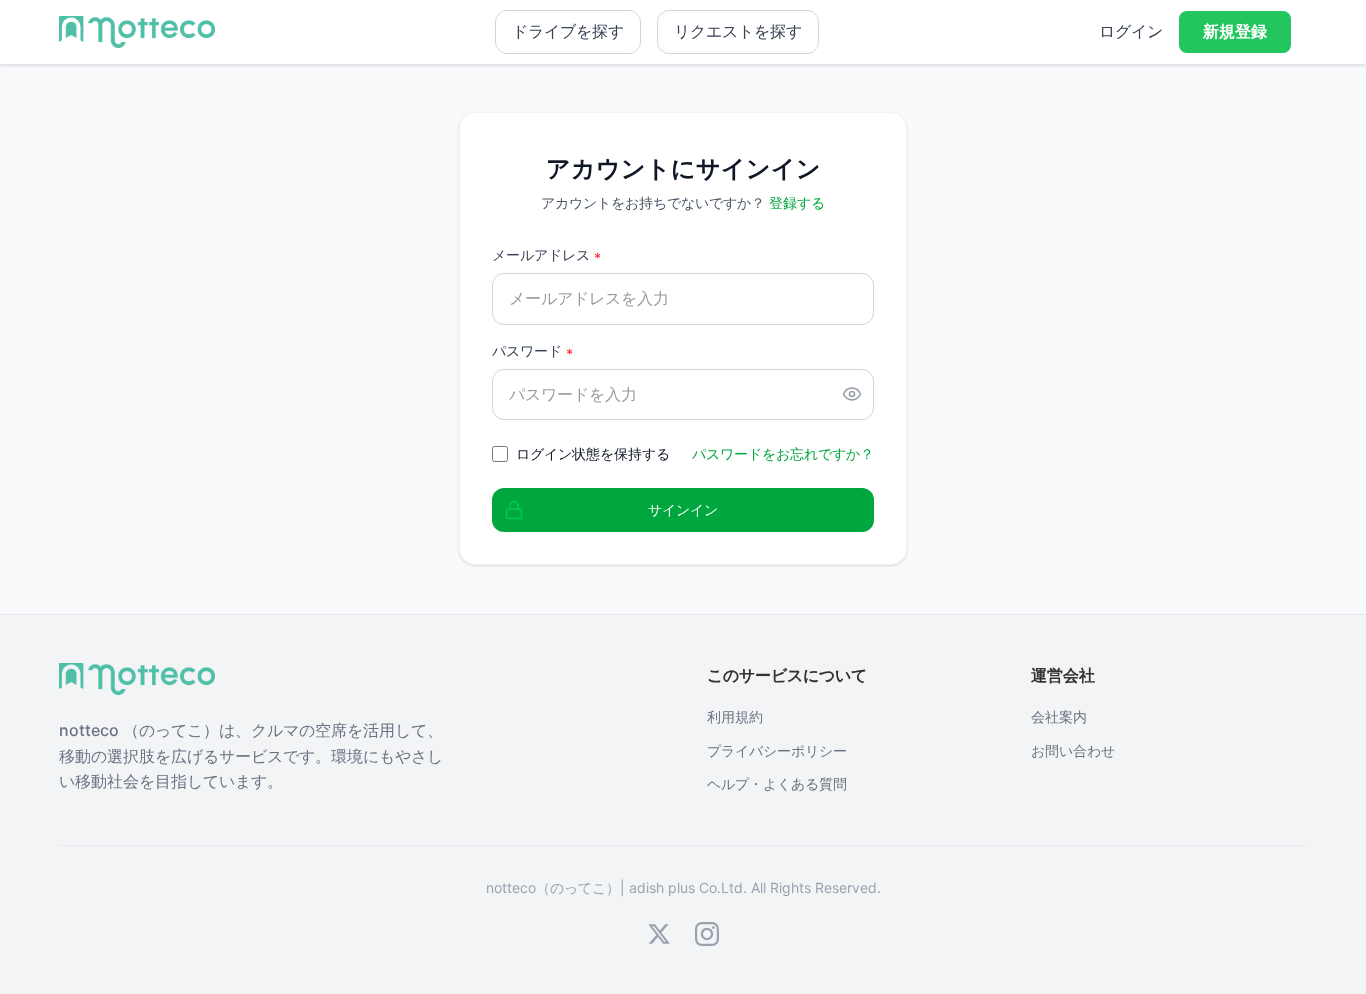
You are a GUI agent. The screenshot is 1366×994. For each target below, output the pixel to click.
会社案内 (1059, 716)
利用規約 (735, 716)
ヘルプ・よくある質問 (777, 783)
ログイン (1131, 31)
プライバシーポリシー (777, 750)
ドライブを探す (568, 31)
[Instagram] (707, 934)
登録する (797, 202)
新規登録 (1235, 31)
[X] (659, 934)
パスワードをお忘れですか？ (783, 453)
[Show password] (852, 394)
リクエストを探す (738, 31)
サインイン (683, 509)
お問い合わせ (1073, 750)
